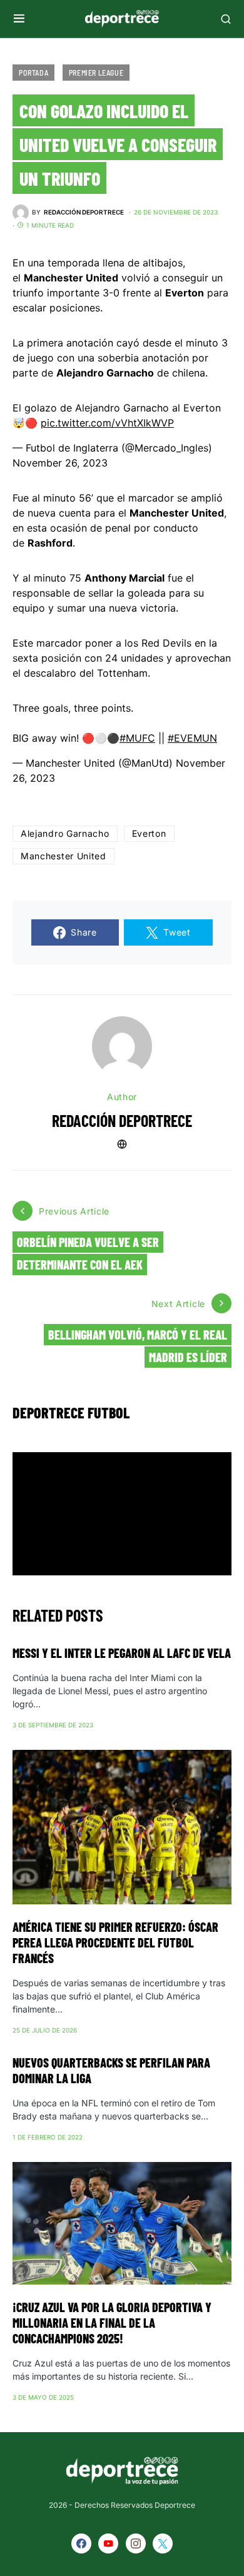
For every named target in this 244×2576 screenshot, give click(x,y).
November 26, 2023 (60, 463)
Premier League (96, 73)
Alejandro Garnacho (65, 833)
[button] (19, 19)
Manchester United (64, 856)
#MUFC (137, 738)
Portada (33, 73)
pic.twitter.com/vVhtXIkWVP (107, 423)
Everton (149, 833)
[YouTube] (108, 2543)
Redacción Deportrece (122, 1120)
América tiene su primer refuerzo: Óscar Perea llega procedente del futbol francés (115, 1942)
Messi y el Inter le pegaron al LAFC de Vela (122, 1653)
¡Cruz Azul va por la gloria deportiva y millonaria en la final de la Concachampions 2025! (112, 2323)
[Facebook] (81, 2543)
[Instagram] (136, 2543)
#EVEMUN (192, 738)
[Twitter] (163, 2543)
